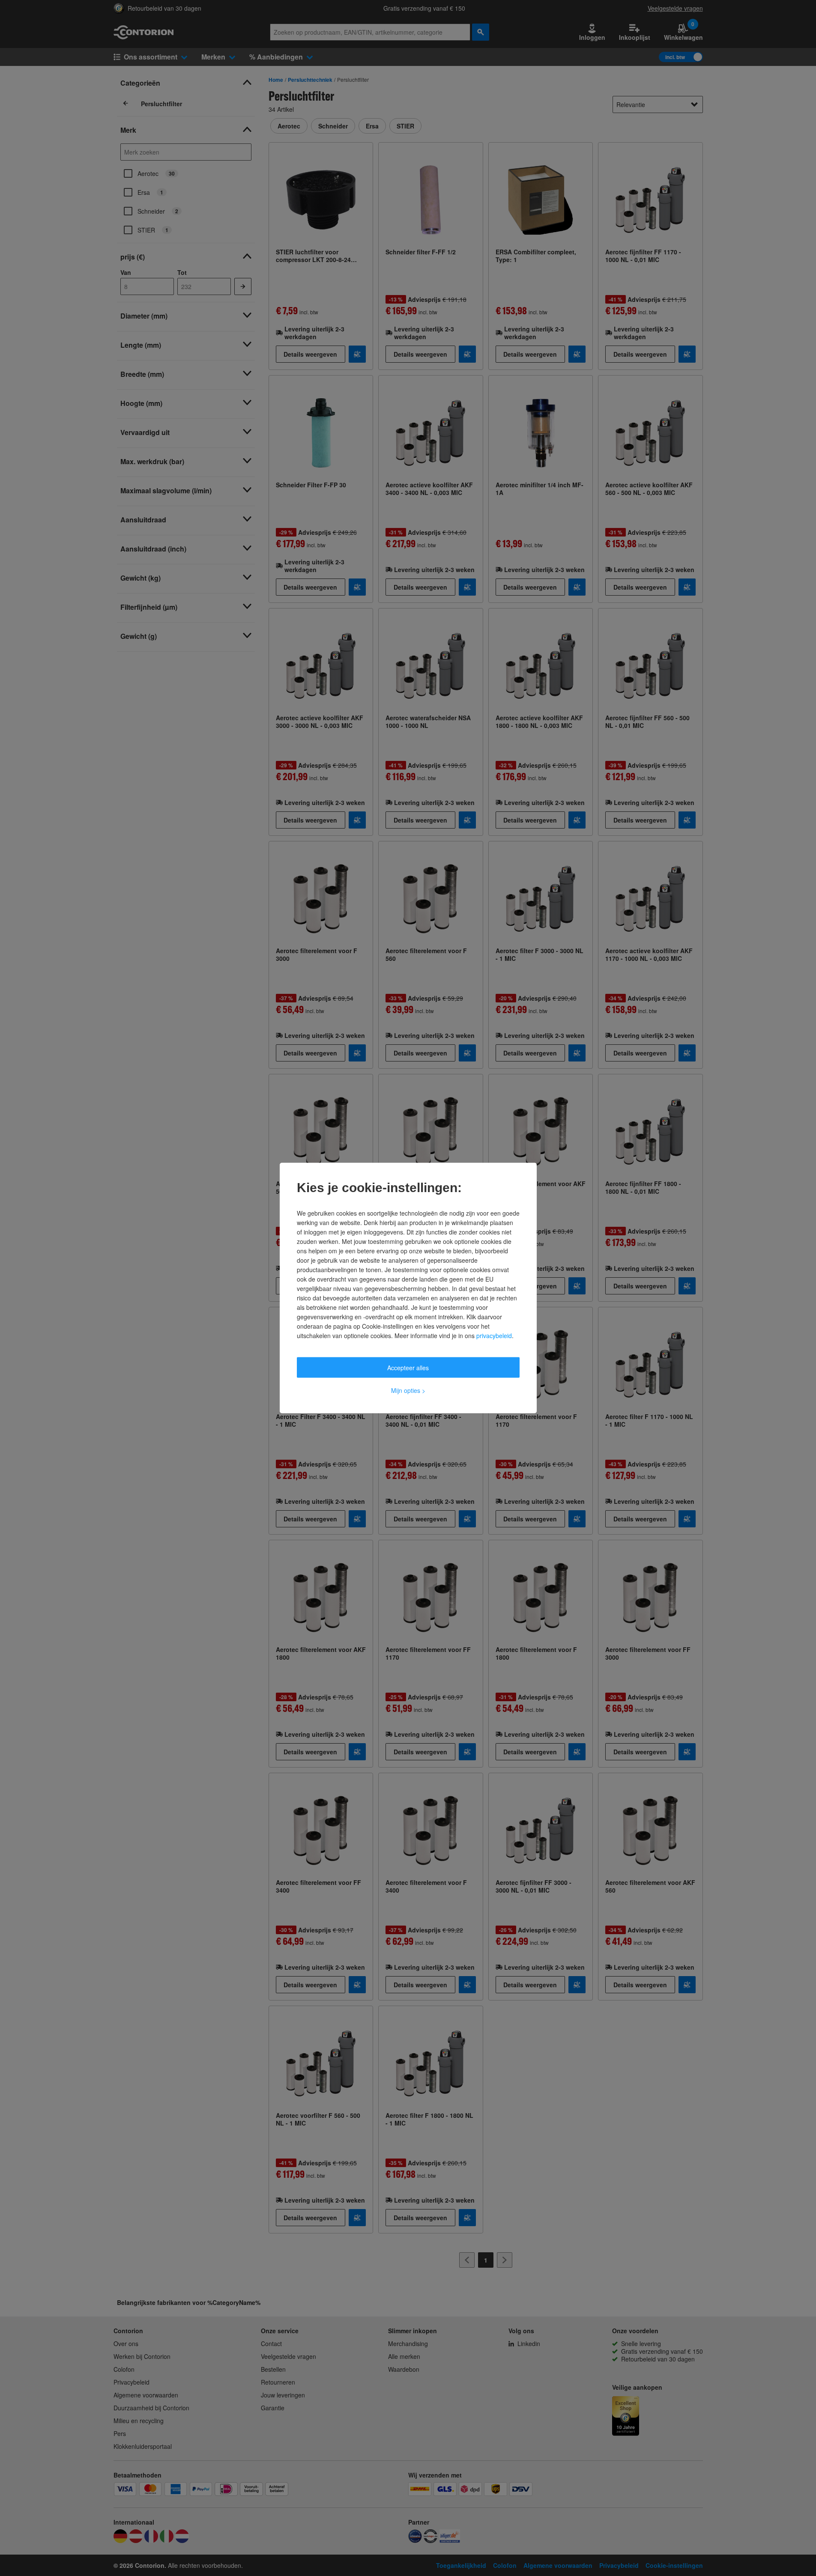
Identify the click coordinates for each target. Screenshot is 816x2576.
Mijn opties (408, 1390)
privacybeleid (494, 1336)
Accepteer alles (408, 1368)
